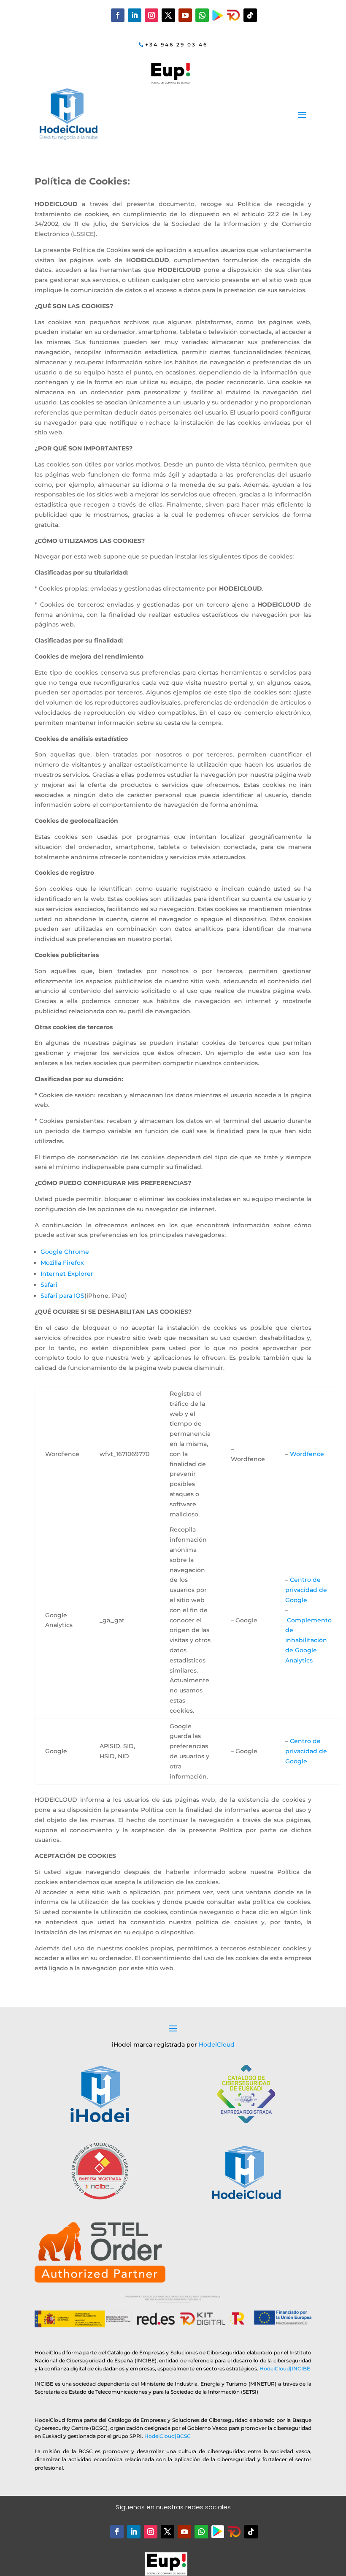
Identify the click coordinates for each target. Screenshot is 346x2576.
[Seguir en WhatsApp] (202, 15)
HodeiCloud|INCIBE (285, 2369)
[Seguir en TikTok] (250, 15)
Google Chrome (65, 1252)
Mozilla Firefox (62, 1263)
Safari (49, 1285)
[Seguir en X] (168, 15)
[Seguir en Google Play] (218, 15)
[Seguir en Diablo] (233, 15)
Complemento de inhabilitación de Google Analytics (308, 1640)
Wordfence (307, 1454)
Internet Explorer (67, 1274)
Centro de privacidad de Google (306, 1590)
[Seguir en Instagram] (151, 15)
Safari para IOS (62, 1296)
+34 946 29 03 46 (176, 45)
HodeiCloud (217, 2045)
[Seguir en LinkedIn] (135, 15)
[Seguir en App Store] (234, 2532)
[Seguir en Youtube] (185, 15)
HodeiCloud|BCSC (168, 2436)
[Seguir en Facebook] (118, 15)
